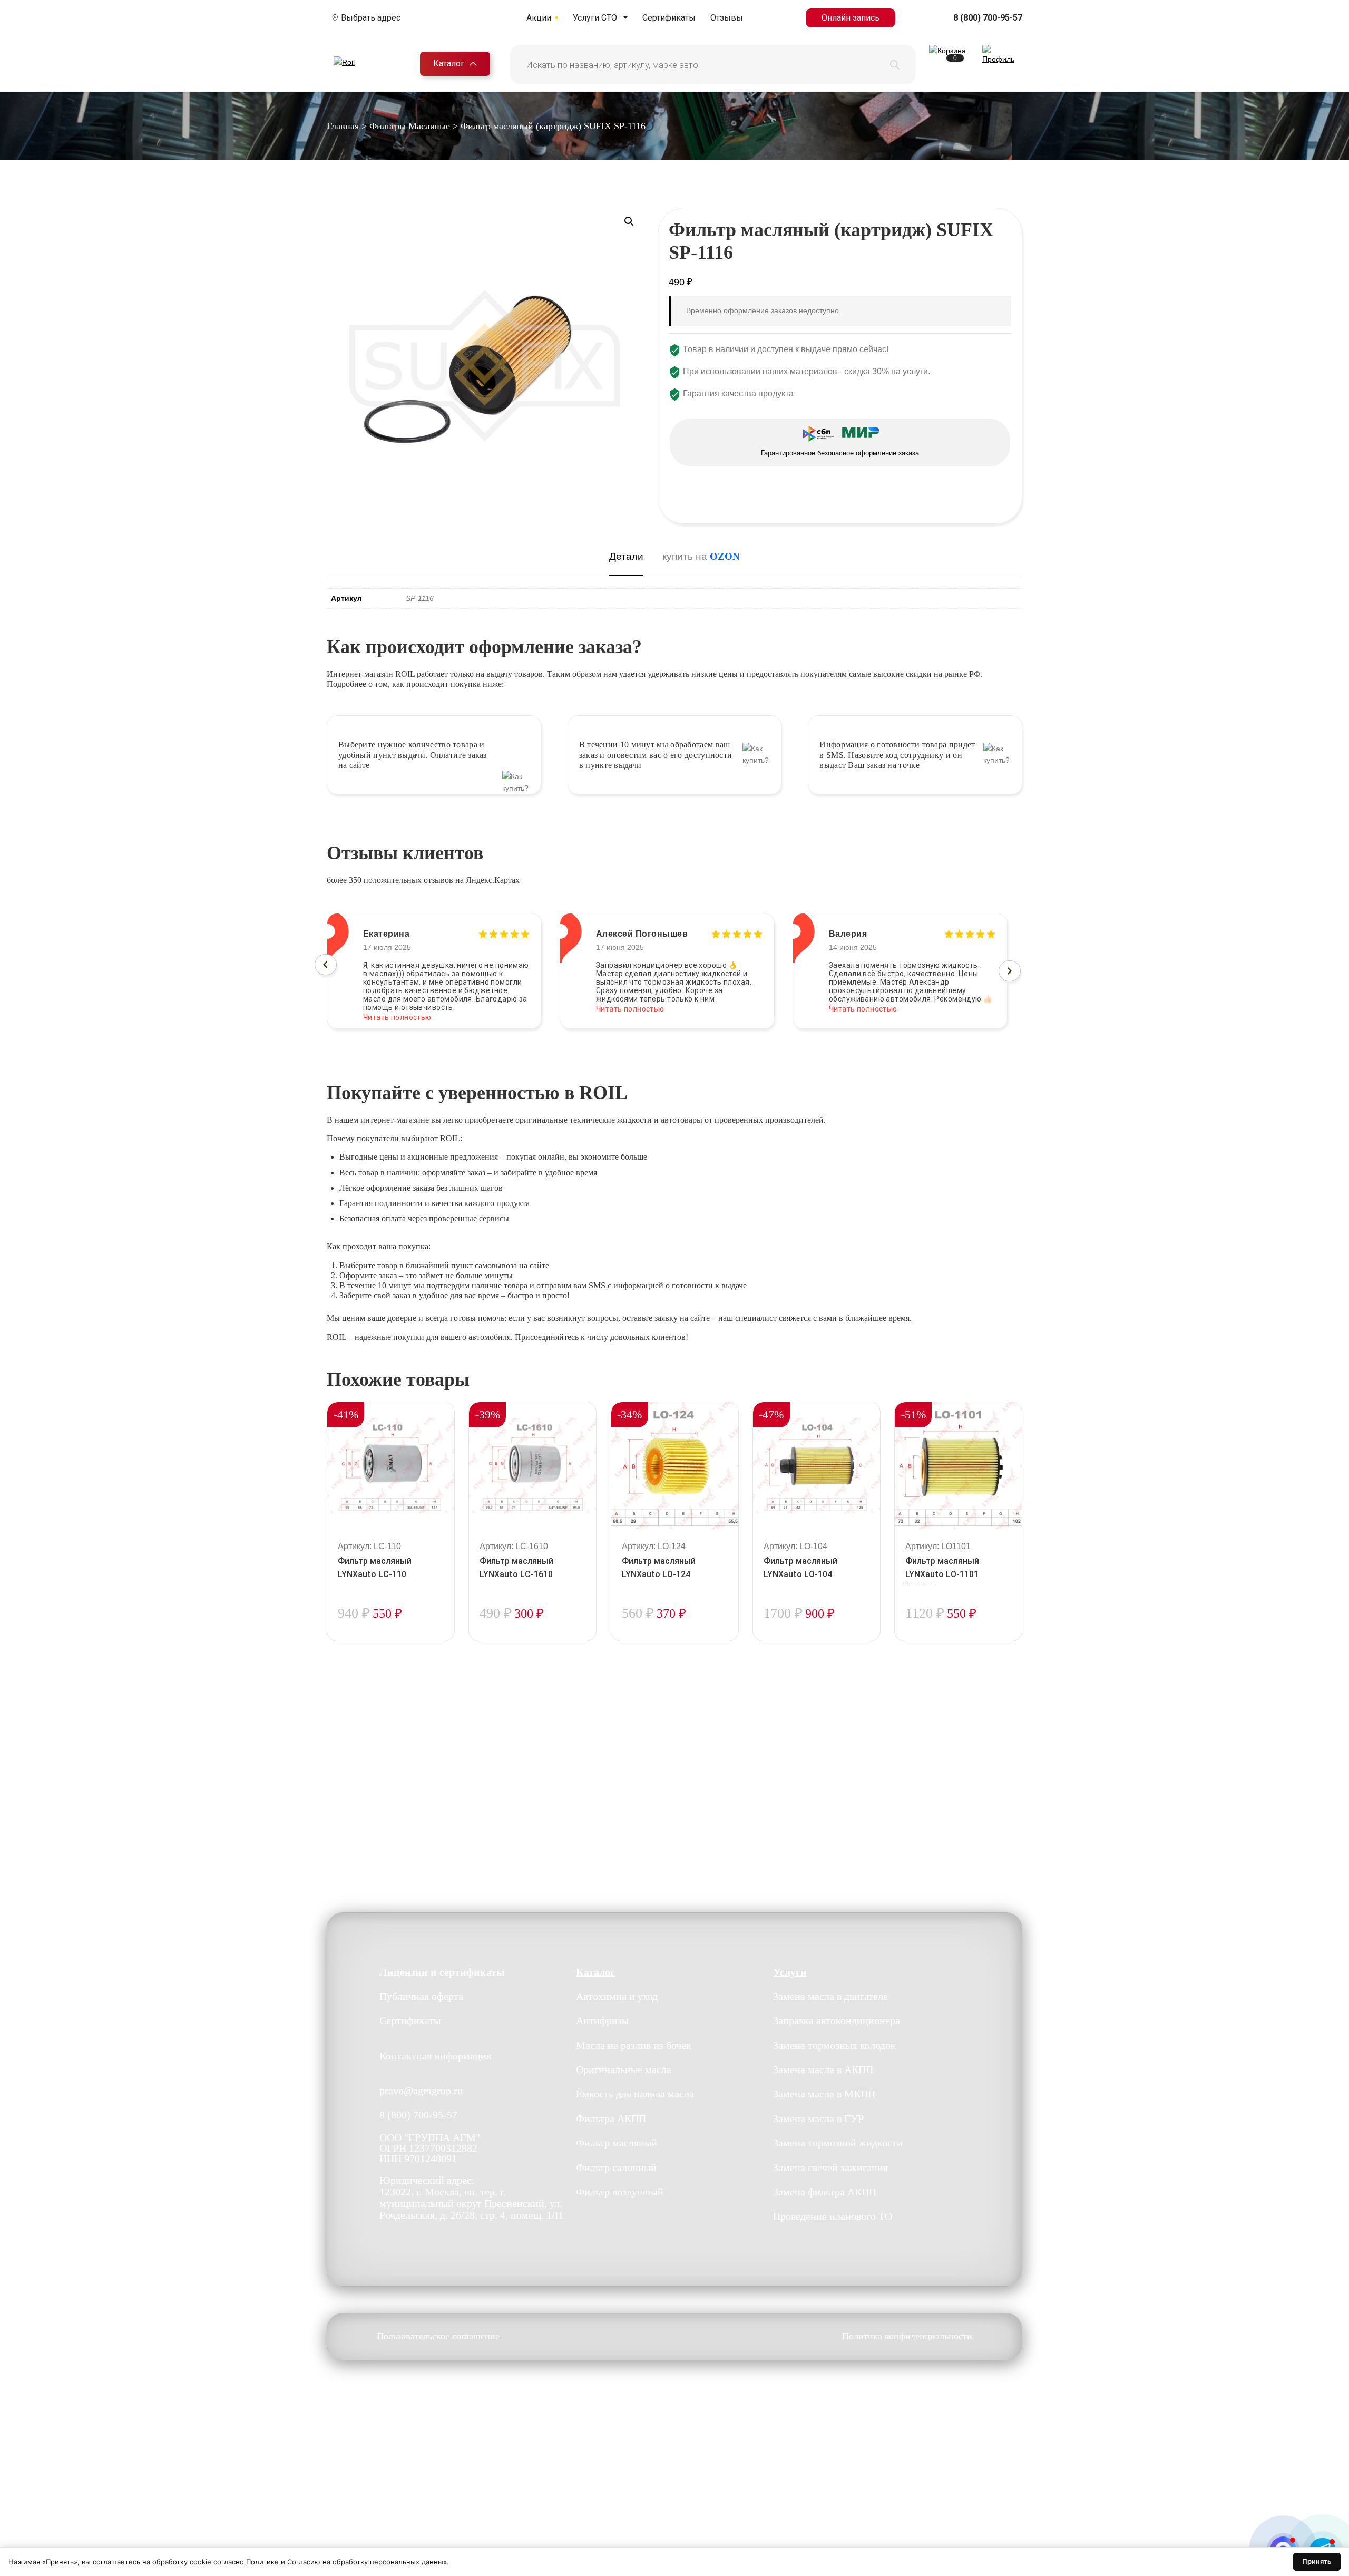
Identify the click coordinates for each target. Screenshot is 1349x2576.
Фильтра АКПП (611, 2118)
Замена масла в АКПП (823, 2069)
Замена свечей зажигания (830, 2167)
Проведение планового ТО (833, 2216)
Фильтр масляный (617, 2143)
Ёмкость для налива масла (635, 2094)
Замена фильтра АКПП (825, 2192)
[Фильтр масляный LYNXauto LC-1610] (532, 1466)
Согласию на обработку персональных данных (367, 2562)
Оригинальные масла (624, 2069)
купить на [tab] (701, 556)
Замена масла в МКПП (824, 2094)
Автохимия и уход (617, 1996)
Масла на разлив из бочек (634, 2045)
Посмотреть (391, 1640)
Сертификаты (669, 18)
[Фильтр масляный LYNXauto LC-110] (391, 1466)
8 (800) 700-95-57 (988, 18)
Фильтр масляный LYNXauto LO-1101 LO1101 (942, 1575)
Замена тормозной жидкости (838, 2143)
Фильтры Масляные (410, 126)
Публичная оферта (421, 1996)
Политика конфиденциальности (907, 2336)
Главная (343, 126)
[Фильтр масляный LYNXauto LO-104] (817, 1466)
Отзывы (727, 18)
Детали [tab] (626, 556)
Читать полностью (397, 1009)
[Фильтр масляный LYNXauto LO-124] (675, 1466)
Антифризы (602, 2020)
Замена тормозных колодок (834, 2045)
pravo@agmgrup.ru (421, 2091)
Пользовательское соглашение (438, 2336)
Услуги (790, 1972)
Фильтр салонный (616, 2167)
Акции (539, 18)
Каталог (449, 64)
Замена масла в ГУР (818, 2118)
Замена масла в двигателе (830, 1996)
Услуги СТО (595, 18)
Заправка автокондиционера (837, 2020)
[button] (629, 221)
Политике (262, 2562)
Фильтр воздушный (620, 2192)
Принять (1317, 2561)
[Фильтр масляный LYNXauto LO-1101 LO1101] (958, 1466)
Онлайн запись (851, 18)
